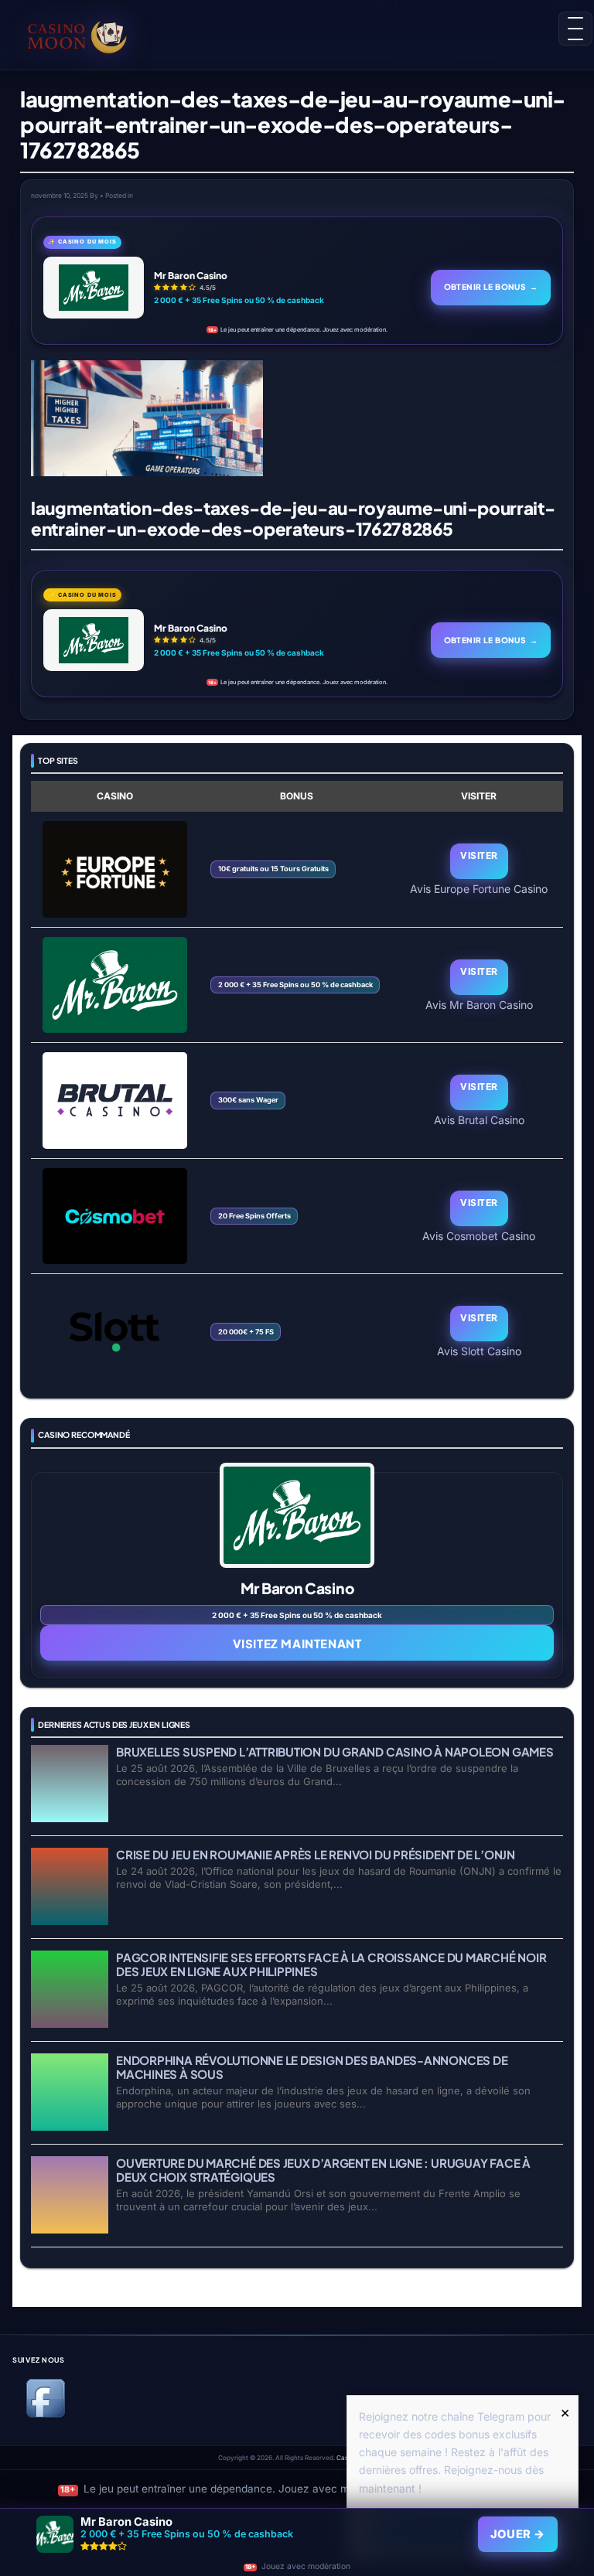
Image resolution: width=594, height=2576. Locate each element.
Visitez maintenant (297, 1643)
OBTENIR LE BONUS (491, 286)
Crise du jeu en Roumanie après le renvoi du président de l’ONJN (316, 1854)
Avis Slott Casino (479, 1351)
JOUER (518, 2534)
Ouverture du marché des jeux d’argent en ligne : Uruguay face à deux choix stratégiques (323, 2170)
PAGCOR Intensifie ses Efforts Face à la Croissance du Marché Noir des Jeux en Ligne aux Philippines (331, 1964)
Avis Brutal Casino (479, 1119)
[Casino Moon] (77, 35)
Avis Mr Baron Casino (479, 1004)
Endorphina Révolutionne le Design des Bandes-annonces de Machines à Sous (312, 2067)
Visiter (479, 855)
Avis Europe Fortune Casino (479, 888)
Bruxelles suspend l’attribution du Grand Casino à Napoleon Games (335, 1751)
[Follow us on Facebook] (46, 2415)
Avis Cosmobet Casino (479, 1235)
